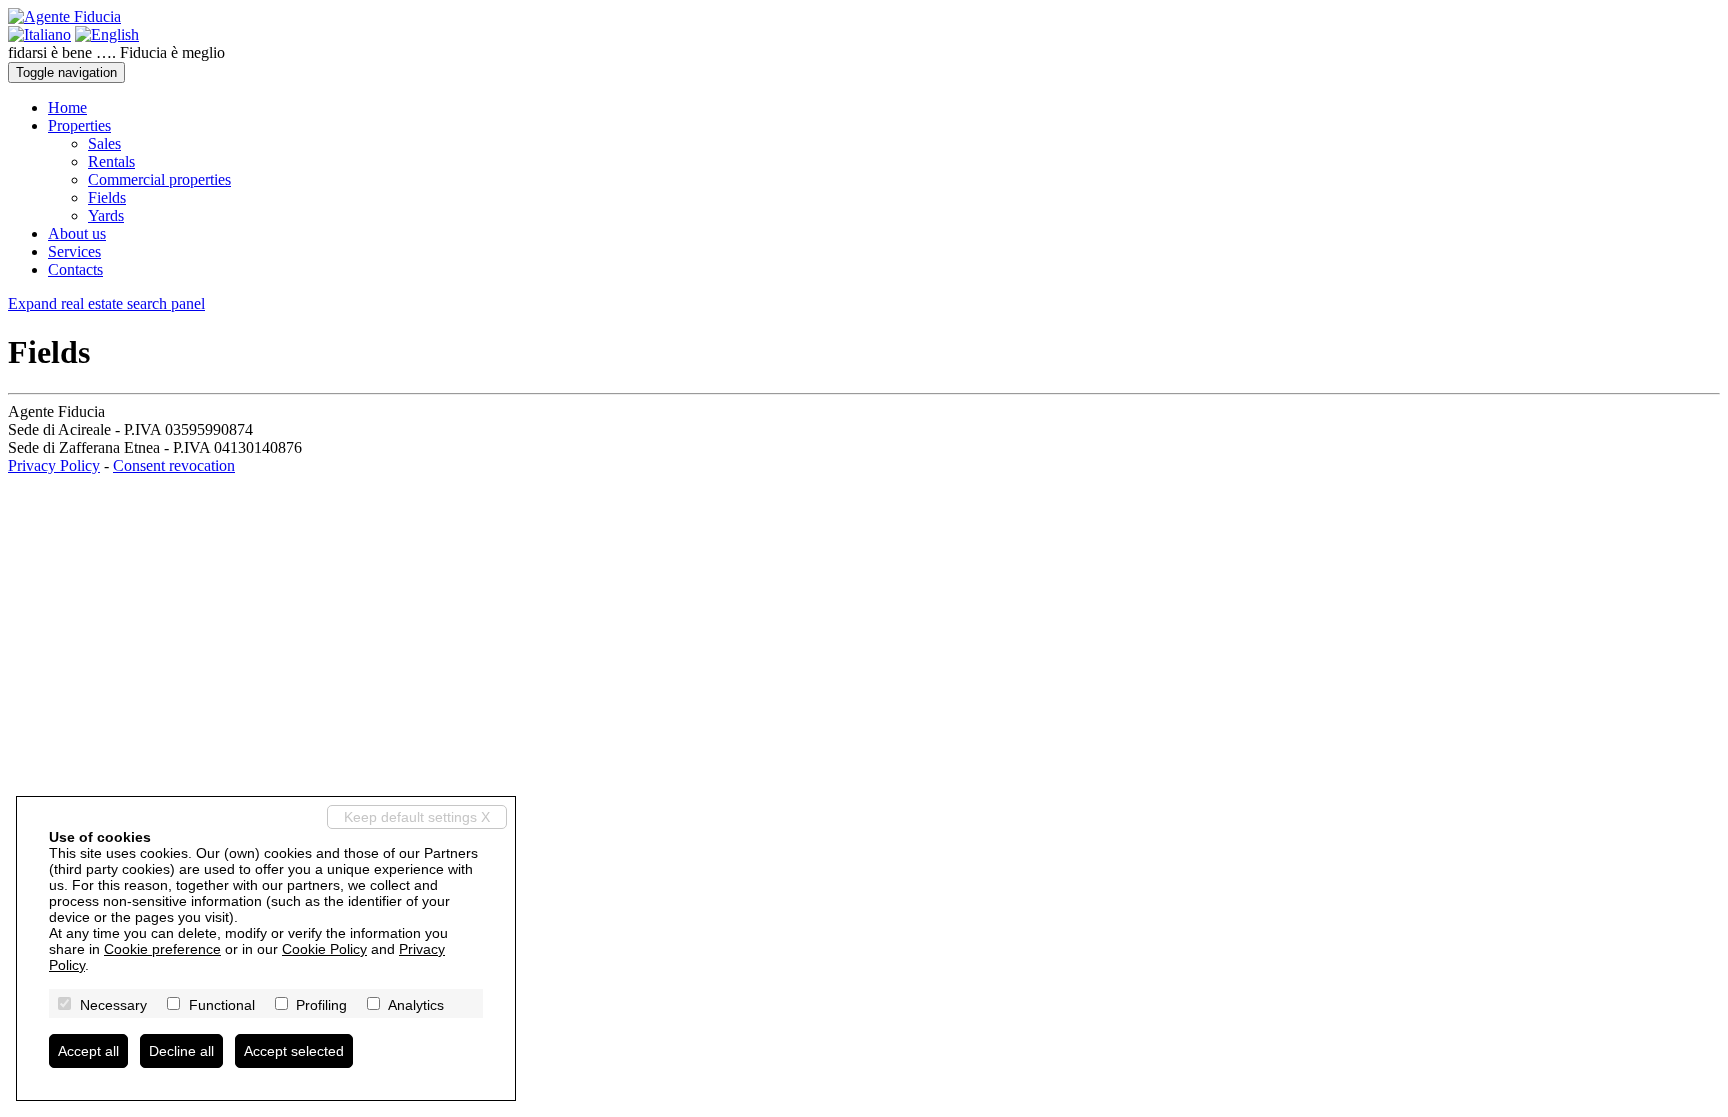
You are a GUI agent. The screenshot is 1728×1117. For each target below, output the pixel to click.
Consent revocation (174, 465)
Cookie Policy (324, 949)
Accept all (88, 1051)
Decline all (181, 1051)
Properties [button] (79, 125)
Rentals (111, 161)
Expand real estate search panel (106, 303)
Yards (106, 215)
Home (67, 107)
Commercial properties (159, 179)
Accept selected (294, 1051)
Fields (107, 197)
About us (77, 233)
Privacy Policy (54, 465)
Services (74, 251)
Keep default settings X (417, 817)
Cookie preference (162, 949)
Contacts (75, 269)
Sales (104, 143)
